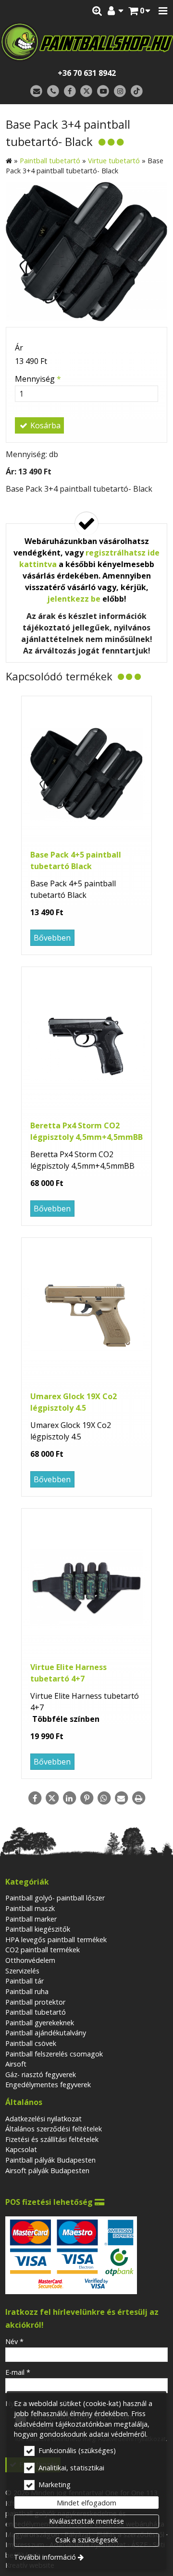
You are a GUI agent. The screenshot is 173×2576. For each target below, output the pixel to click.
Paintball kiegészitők (38, 1929)
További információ (45, 2557)
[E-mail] (36, 91)
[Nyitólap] (86, 42)
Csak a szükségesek (86, 2540)
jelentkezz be (74, 599)
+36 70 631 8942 (87, 73)
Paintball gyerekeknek (40, 2023)
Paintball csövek (31, 2043)
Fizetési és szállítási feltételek (52, 2139)
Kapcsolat (21, 2149)
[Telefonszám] (53, 91)
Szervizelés (22, 1971)
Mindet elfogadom (86, 2503)
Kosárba (44, 425)
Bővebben (52, 938)
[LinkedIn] (69, 1798)
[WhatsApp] (104, 1798)
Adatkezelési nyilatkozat (43, 2119)
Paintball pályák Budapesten (50, 2160)
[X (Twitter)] (87, 91)
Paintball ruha (27, 1991)
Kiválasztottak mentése (86, 2521)
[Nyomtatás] (138, 1798)
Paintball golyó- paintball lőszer (55, 1898)
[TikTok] (137, 91)
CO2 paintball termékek (43, 1950)
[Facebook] (70, 91)
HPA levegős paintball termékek (56, 1940)
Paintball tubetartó (36, 2012)
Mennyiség (38, 379)
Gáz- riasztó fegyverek (41, 2074)
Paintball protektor (35, 2002)
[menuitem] (139, 11)
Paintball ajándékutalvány (46, 2033)
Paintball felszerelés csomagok (54, 2054)
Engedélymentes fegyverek (48, 2085)
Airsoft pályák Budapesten (47, 2171)
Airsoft (16, 2064)
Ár (19, 348)
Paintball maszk (30, 1908)
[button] (163, 11)
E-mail (18, 2372)
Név (14, 2341)
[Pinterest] (86, 1798)
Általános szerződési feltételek (54, 2129)
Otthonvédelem (30, 1960)
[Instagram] (120, 91)
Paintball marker (31, 1919)
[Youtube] (103, 91)
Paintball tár (25, 1981)
